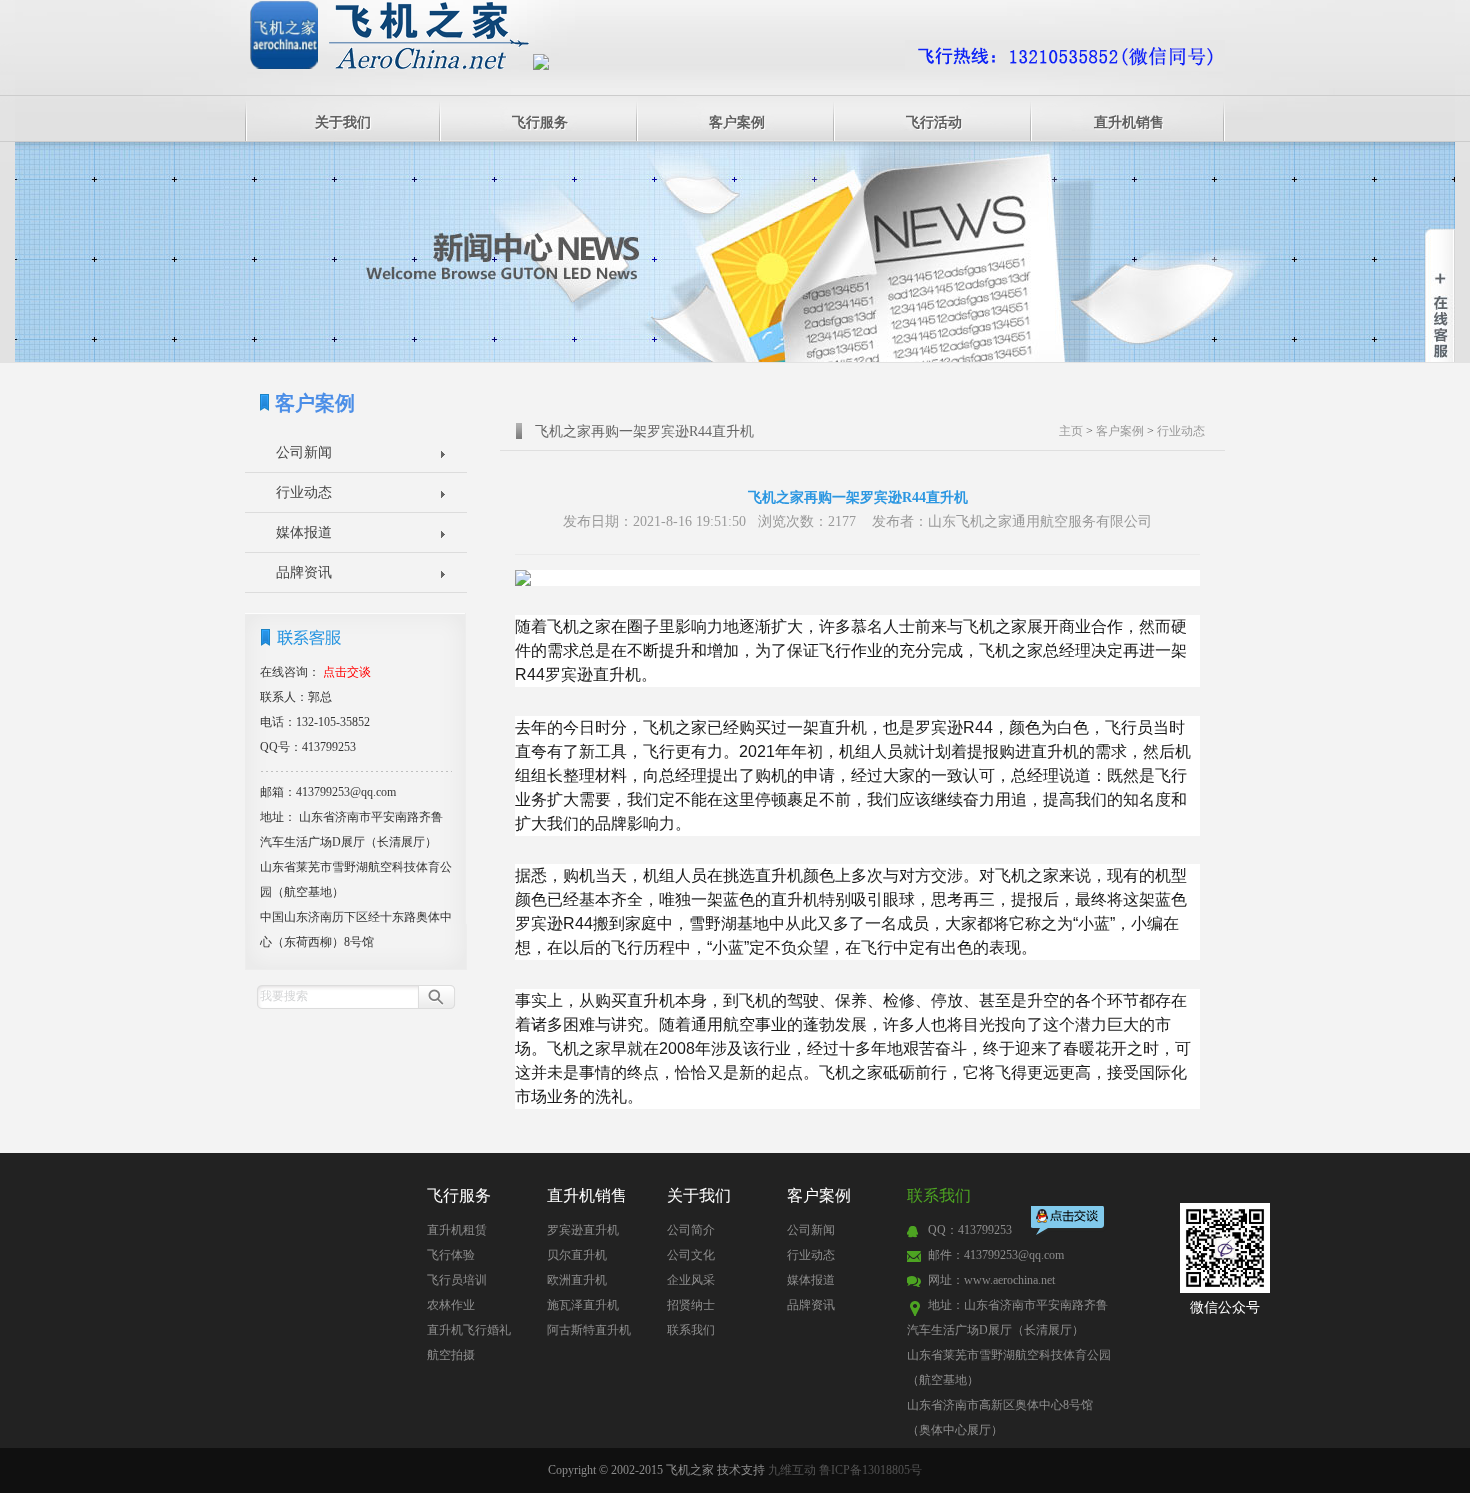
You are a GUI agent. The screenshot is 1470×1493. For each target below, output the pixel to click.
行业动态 (304, 492)
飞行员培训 (457, 1280)
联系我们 (691, 1330)
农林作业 (451, 1305)
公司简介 (691, 1230)
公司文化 (691, 1255)
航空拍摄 (451, 1355)
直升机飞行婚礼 (469, 1330)
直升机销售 (1129, 122)
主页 (1071, 431)
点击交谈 (1069, 1222)
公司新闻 (304, 452)
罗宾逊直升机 (583, 1230)
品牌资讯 (304, 572)
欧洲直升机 (577, 1280)
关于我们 (343, 122)
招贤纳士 (691, 1305)
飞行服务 (540, 122)
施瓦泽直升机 (583, 1305)
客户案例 (737, 122)
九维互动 (792, 1470)
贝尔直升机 (577, 1255)
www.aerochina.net (1009, 1280)
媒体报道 (304, 532)
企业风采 (691, 1280)
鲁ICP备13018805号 (870, 1470)
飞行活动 (934, 122)
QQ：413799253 (970, 1230)
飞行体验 (451, 1255)
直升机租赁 (457, 1230)
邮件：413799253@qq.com (996, 1255)
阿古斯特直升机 (589, 1330)
